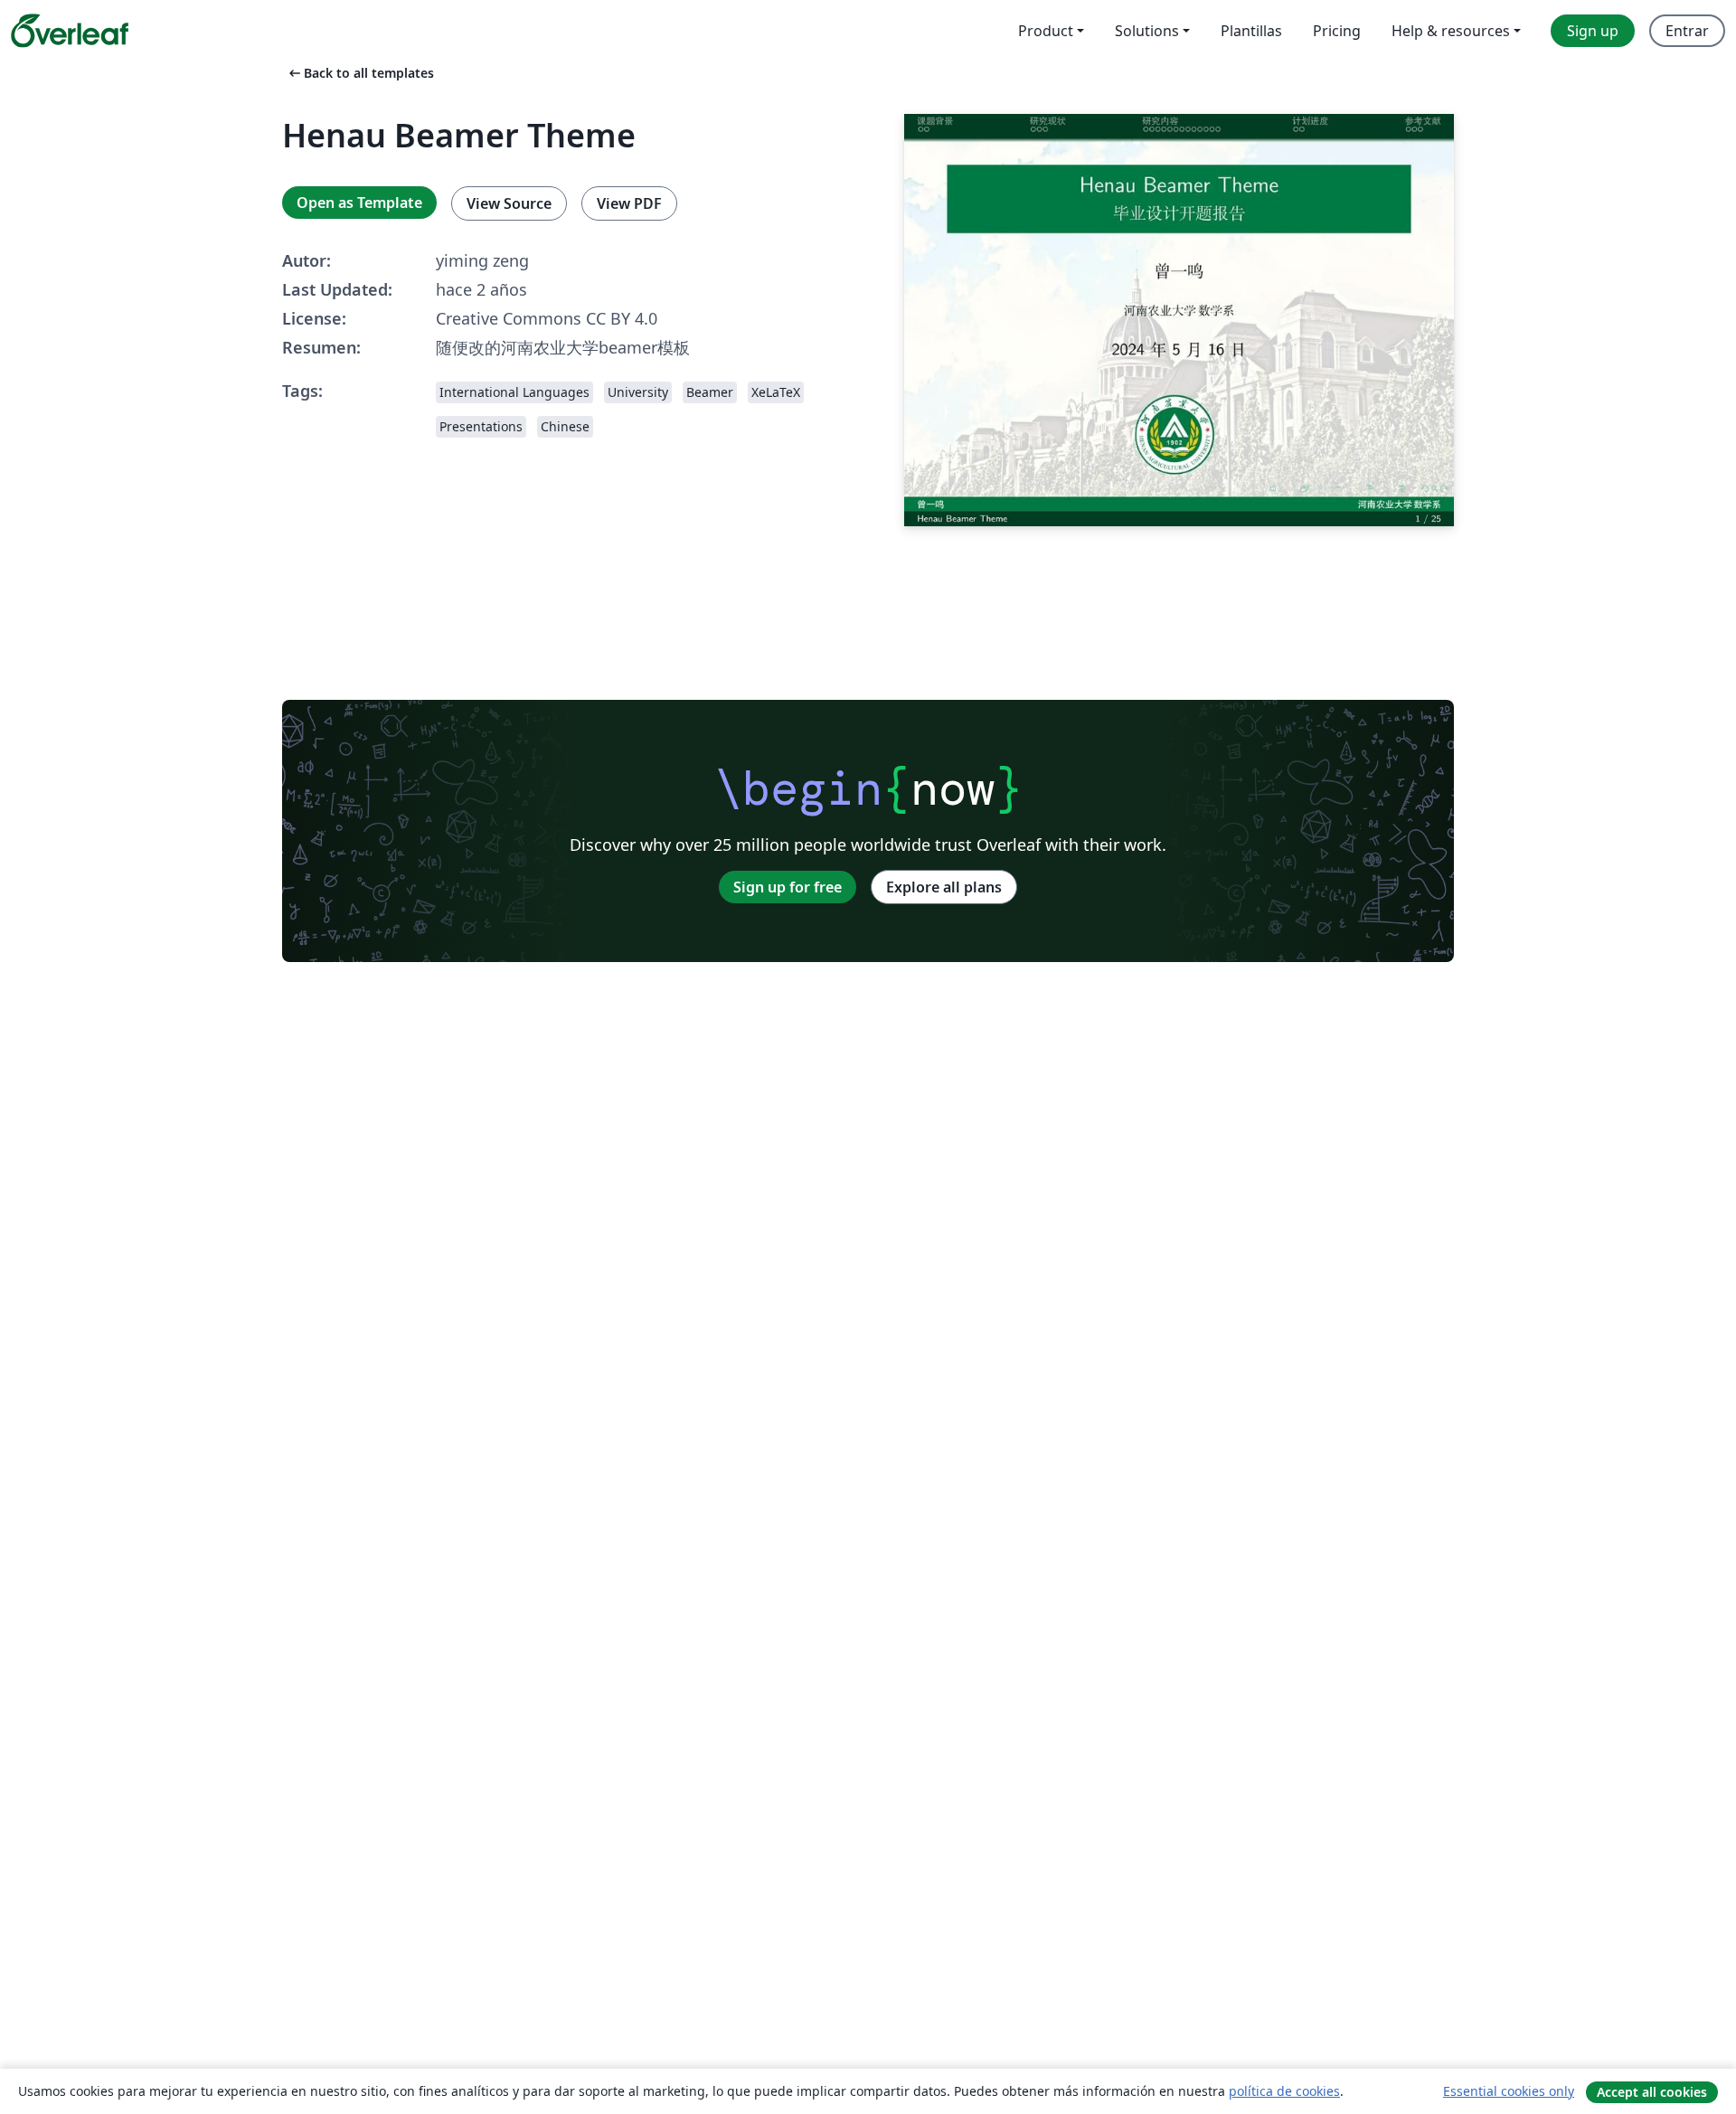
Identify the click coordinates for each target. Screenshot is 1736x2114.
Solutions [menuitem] (1147, 31)
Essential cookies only (1509, 2091)
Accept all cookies (1652, 2092)
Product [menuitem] (1046, 31)
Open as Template (359, 203)
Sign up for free (788, 887)
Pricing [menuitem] (1337, 31)
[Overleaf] (70, 31)
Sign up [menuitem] (1593, 31)
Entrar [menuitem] (1687, 31)
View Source (509, 203)
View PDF (629, 203)
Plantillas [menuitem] (1251, 31)
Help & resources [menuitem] (1451, 31)
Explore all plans (944, 887)
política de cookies (1284, 2091)
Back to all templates (360, 73)
